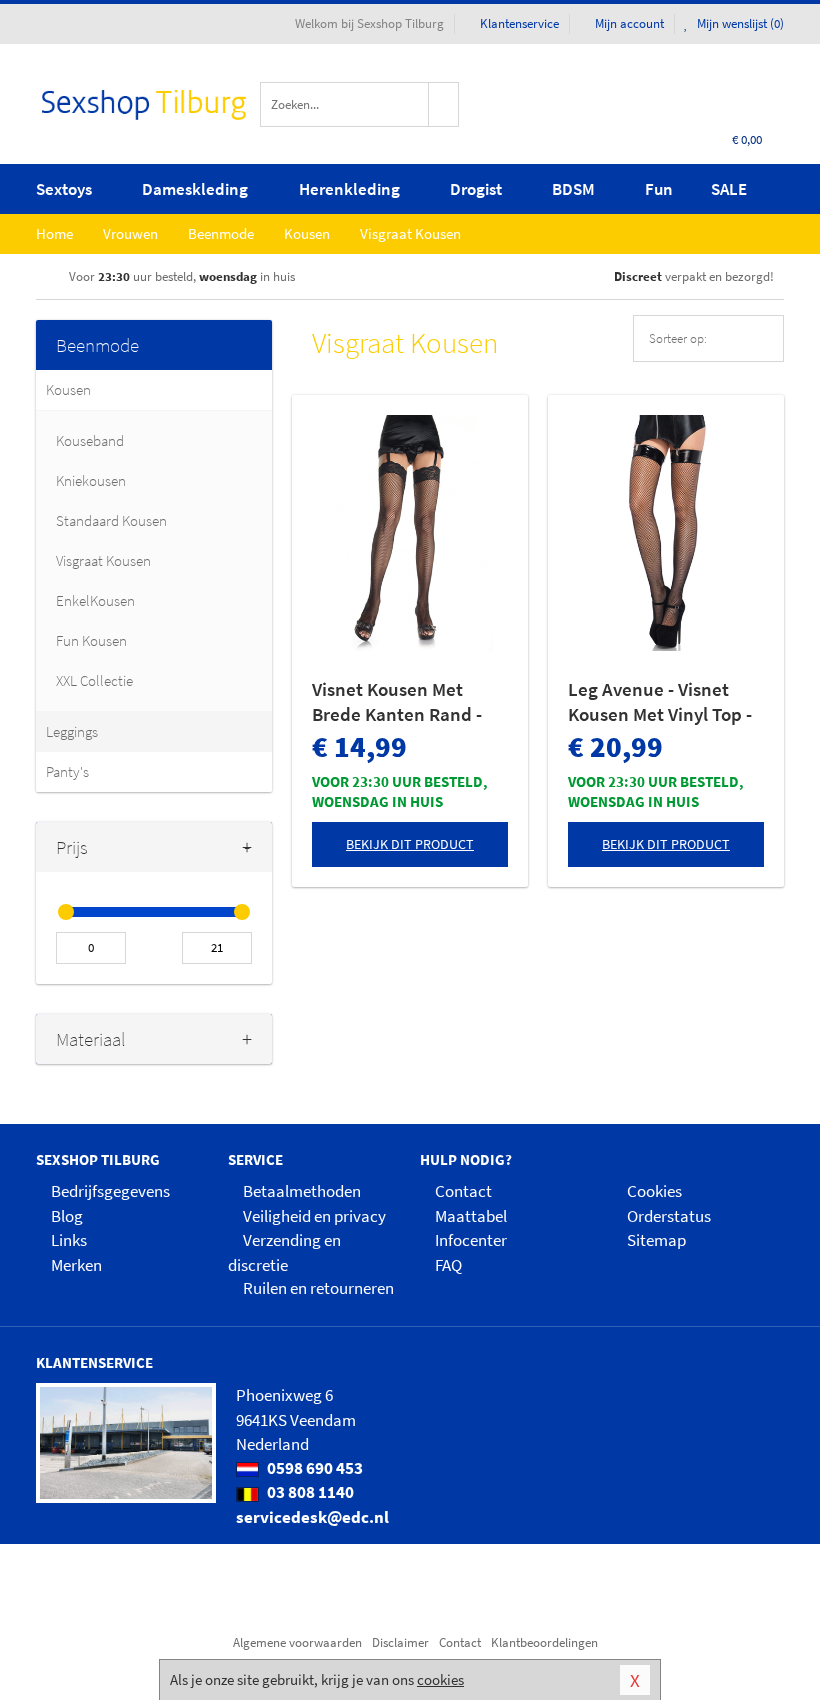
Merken (76, 1265)
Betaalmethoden (302, 1191)
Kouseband (90, 440)
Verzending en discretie (284, 1252)
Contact (463, 1191)
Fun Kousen (91, 640)
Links (69, 1240)
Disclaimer (400, 1642)
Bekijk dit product (410, 844)
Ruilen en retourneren (318, 1288)
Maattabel (471, 1216)
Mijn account (629, 23)
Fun (659, 189)
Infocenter (471, 1240)
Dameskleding (195, 189)
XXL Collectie (94, 680)
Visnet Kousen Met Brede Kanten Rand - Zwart (397, 702)
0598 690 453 (313, 1468)
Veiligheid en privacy (314, 1216)
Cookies (654, 1191)
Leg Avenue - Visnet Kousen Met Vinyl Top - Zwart (660, 702)
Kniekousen (91, 480)
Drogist (476, 189)
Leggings (72, 731)
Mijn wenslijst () (739, 23)
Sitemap (656, 1240)
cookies (440, 1679)
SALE (729, 189)
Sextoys (64, 189)
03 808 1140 (309, 1492)
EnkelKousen (95, 600)
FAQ (448, 1265)
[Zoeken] (444, 104)
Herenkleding (349, 189)
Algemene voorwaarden (297, 1642)
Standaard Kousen (111, 520)
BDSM (573, 189)
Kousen (68, 389)
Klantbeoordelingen (544, 1642)
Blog (67, 1216)
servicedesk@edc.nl (312, 1517)
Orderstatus (669, 1216)
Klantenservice (519, 23)
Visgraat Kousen (103, 560)
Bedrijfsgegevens (110, 1191)
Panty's (67, 771)
